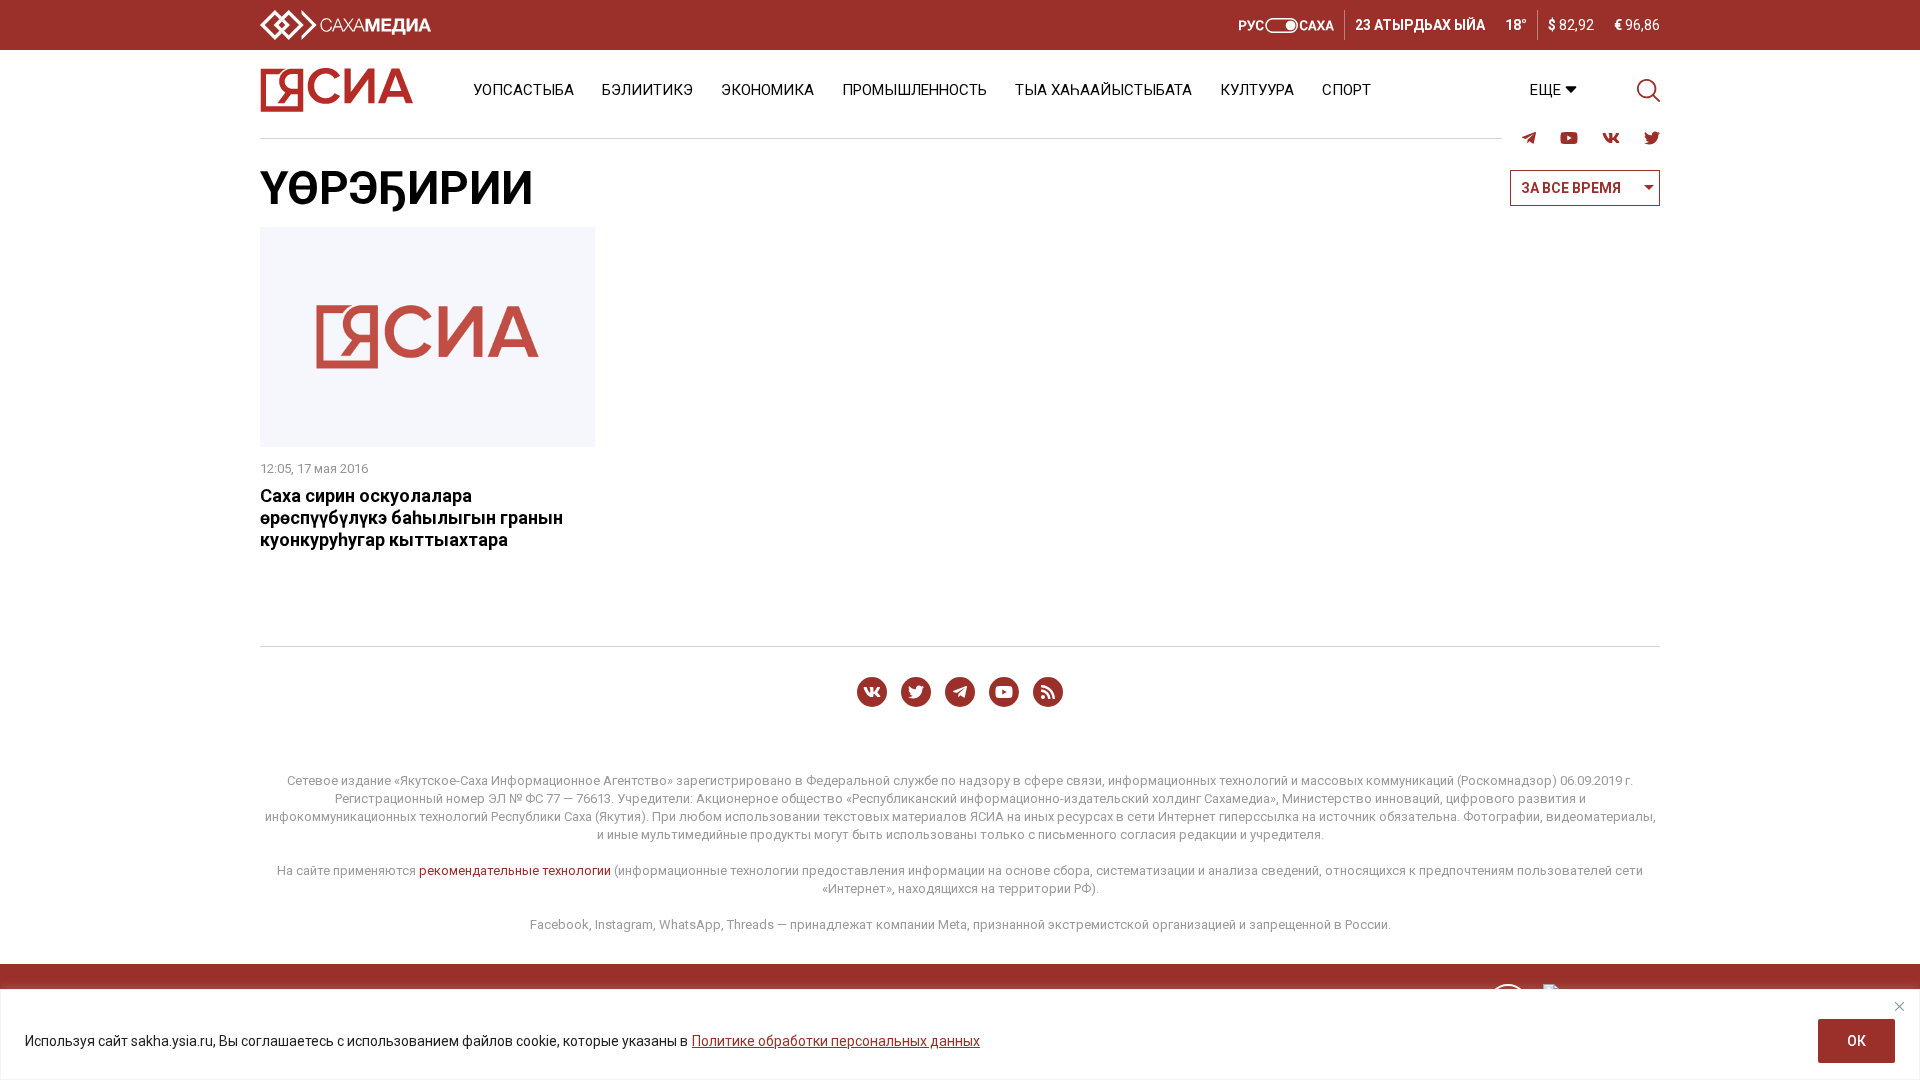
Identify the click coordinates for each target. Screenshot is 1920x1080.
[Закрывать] (1899, 1006)
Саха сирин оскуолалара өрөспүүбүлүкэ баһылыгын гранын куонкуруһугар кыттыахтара (411, 517)
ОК (1856, 1041)
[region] (960, 1034)
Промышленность (914, 90)
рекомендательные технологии (515, 870)
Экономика (767, 90)
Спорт (1346, 90)
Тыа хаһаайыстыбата (1103, 90)
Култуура (1257, 90)
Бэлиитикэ (647, 90)
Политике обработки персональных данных (836, 1041)
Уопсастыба (523, 90)
